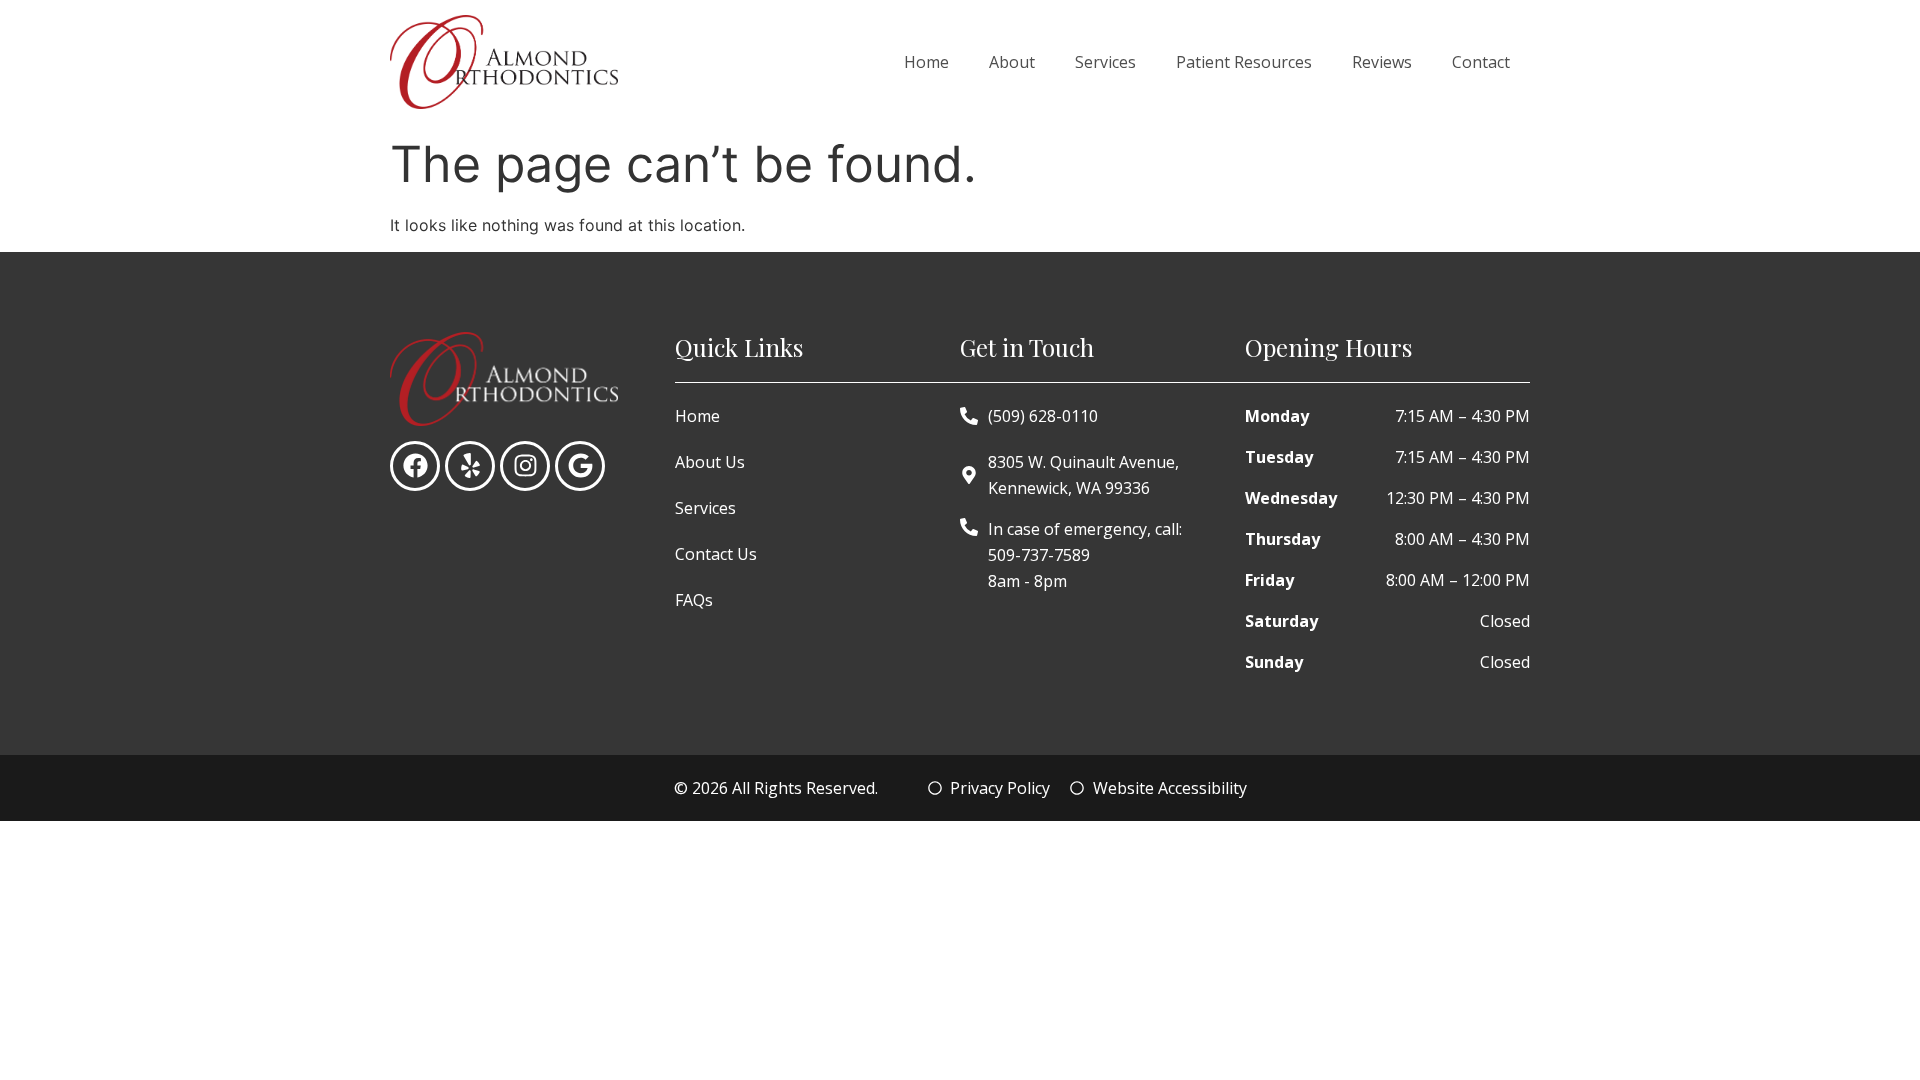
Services (1105, 62)
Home (926, 62)
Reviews (1382, 62)
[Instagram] (525, 466)
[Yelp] (470, 466)
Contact (1481, 62)
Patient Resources (1244, 62)
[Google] (580, 466)
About (1012, 62)
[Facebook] (415, 466)
